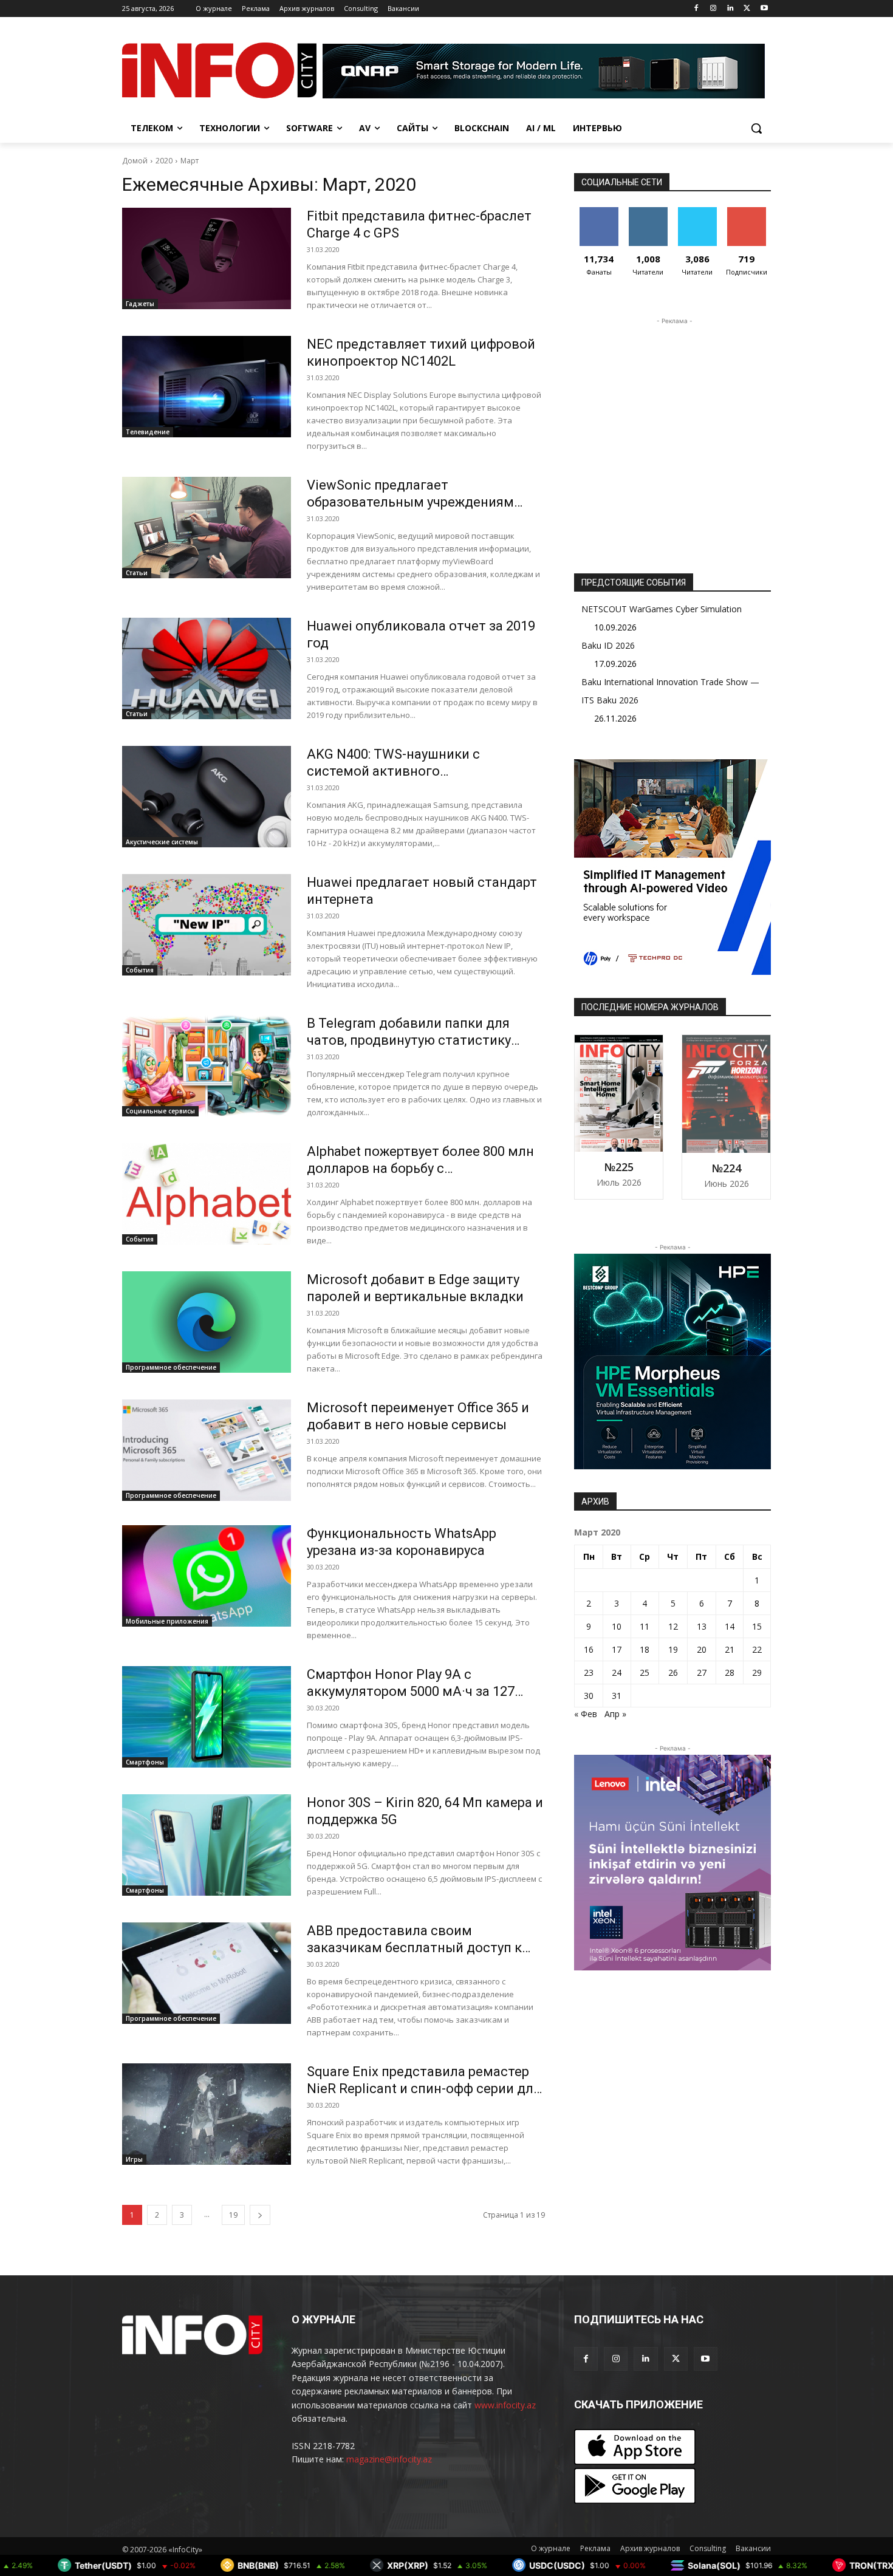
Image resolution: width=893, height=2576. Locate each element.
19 (233, 2215)
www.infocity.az (505, 2405)
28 (730, 1672)
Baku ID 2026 (608, 645)
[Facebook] (696, 9)
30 (589, 1696)
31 (617, 1696)
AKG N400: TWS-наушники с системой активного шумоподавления (393, 771)
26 (673, 1672)
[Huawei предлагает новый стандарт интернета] (207, 925)
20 (702, 1649)
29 (757, 1672)
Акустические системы (162, 842)
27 (702, 1672)
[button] (756, 128)
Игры (134, 2159)
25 (645, 1672)
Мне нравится (599, 216)
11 (645, 1626)
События (140, 970)
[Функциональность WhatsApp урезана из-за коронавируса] (207, 1576)
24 (617, 1672)
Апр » (615, 1714)
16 (589, 1649)
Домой (135, 161)
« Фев (586, 1714)
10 (617, 1626)
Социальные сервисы (160, 1111)
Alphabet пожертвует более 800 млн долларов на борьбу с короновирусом (420, 1168)
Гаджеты (140, 304)
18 (645, 1649)
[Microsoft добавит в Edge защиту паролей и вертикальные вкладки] (207, 1322)
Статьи (137, 573)
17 (617, 1649)
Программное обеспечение (171, 1367)
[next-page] (260, 2215)
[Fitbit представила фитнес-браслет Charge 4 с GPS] (207, 258)
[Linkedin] (730, 9)
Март (190, 161)
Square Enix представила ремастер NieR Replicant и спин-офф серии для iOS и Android (424, 2089)
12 (673, 1626)
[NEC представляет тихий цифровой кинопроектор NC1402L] (207, 387)
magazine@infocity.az (389, 2459)
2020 (164, 161)
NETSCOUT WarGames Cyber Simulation (662, 609)
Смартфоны (145, 1762)
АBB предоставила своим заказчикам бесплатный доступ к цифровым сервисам (414, 1948)
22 (757, 1649)
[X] (747, 9)
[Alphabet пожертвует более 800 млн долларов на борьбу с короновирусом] (207, 1194)
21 (730, 1649)
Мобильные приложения (167, 1621)
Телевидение (148, 432)
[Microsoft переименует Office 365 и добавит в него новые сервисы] (207, 1450)
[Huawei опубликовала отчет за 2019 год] (207, 668)
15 (757, 1626)
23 (589, 1672)
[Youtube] (764, 9)
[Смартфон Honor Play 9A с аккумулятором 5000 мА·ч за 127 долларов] (207, 1717)
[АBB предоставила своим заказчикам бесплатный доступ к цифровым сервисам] (207, 1973)
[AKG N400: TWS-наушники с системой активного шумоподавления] (207, 797)
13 (702, 1626)
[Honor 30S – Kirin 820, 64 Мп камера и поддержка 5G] (207, 1845)
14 (730, 1626)
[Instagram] (713, 9)
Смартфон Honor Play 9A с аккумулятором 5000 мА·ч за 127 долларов (411, 1691)
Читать (648, 212)
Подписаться (749, 212)
